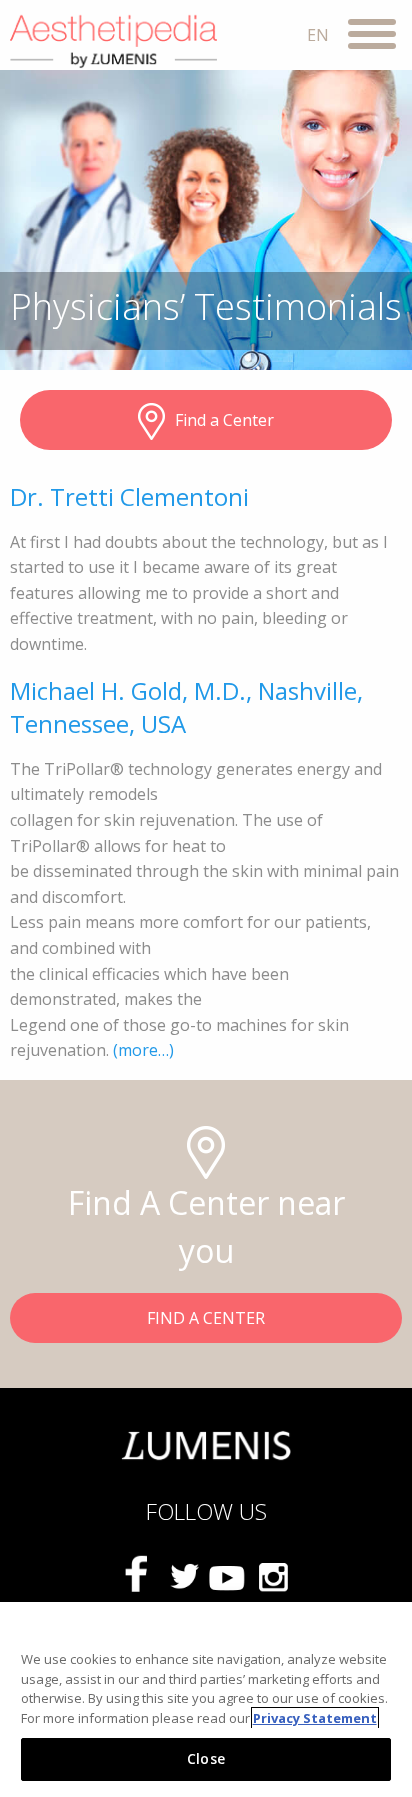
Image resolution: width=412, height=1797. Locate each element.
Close (206, 1758)
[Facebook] (140, 1576)
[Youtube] (228, 1576)
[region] (206, 1699)
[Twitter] (184, 1576)
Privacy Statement (315, 1718)
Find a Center (224, 420)
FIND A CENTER (206, 1318)
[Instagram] (272, 1576)
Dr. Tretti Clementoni (129, 496)
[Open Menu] (372, 37)
